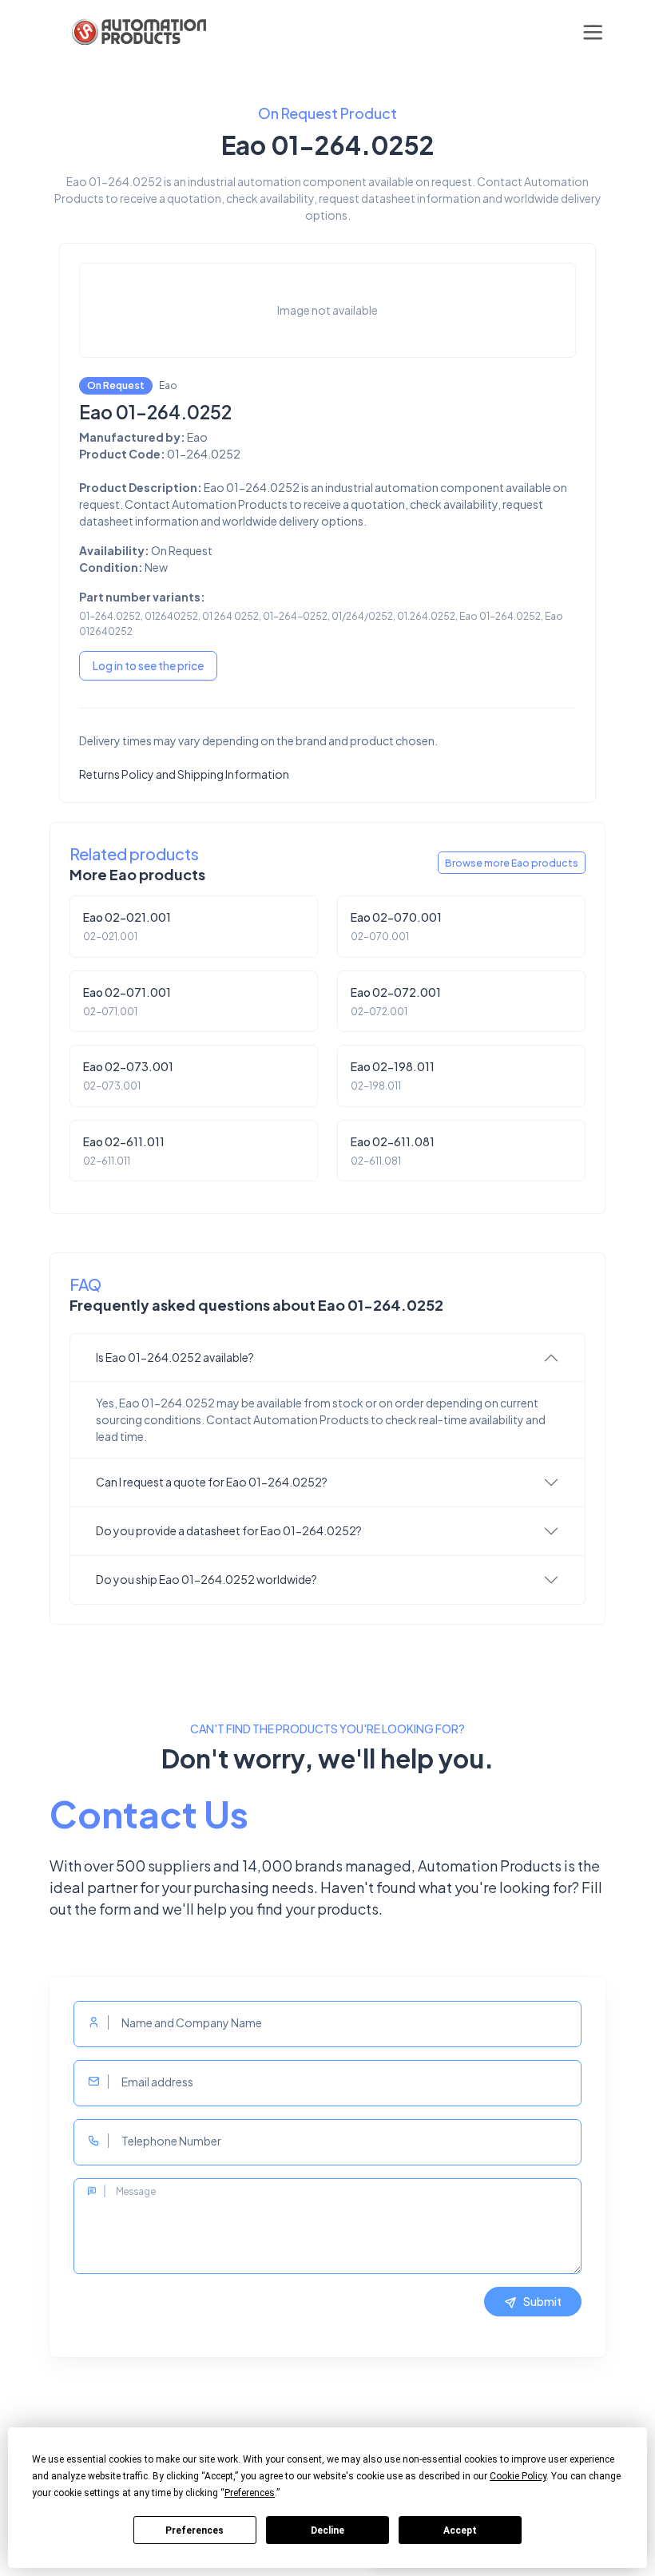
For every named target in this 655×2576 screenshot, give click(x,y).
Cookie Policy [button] (518, 2476)
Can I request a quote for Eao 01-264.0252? (212, 1482)
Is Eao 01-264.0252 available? (175, 1357)
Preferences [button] (250, 2493)
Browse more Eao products (512, 863)
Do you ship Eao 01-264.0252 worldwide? (206, 1579)
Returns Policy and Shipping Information (184, 774)
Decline (327, 2530)
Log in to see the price (148, 665)
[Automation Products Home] (137, 32)
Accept (460, 2530)
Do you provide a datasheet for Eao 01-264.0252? (229, 1530)
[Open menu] (593, 32)
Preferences (195, 2530)
